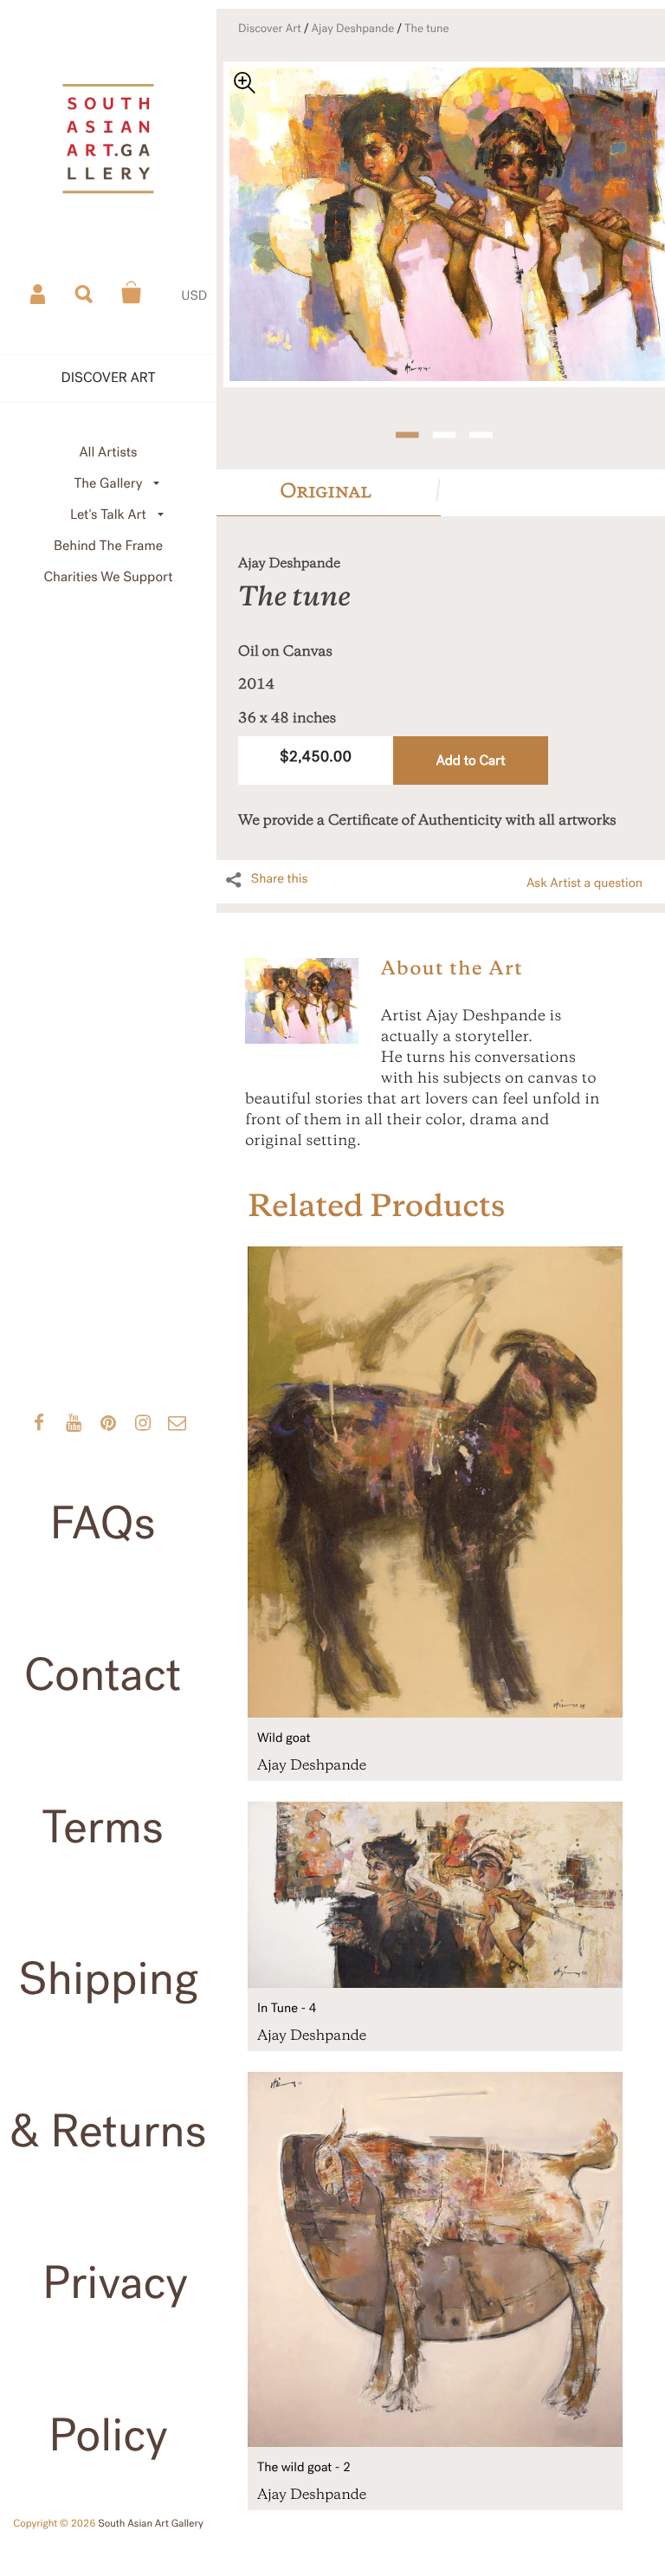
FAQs (103, 1524)
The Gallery (109, 484)
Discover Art (270, 29)
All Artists (108, 453)
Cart (132, 293)
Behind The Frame (108, 546)
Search (85, 293)
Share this (280, 879)
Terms (103, 1828)
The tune (427, 29)
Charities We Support (109, 577)
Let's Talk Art (108, 515)
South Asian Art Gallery (151, 2524)
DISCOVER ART (109, 378)
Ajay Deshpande (353, 29)
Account (39, 293)
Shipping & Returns (108, 2055)
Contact (103, 1676)
